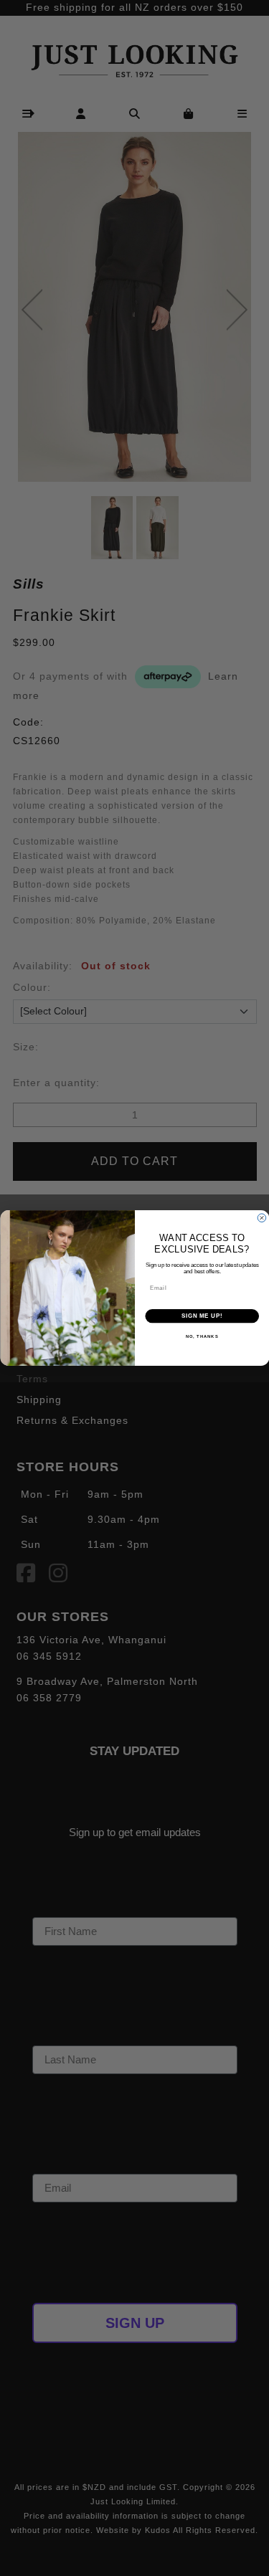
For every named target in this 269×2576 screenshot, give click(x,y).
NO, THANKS (202, 1337)
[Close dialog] (262, 1218)
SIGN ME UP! (202, 1316)
